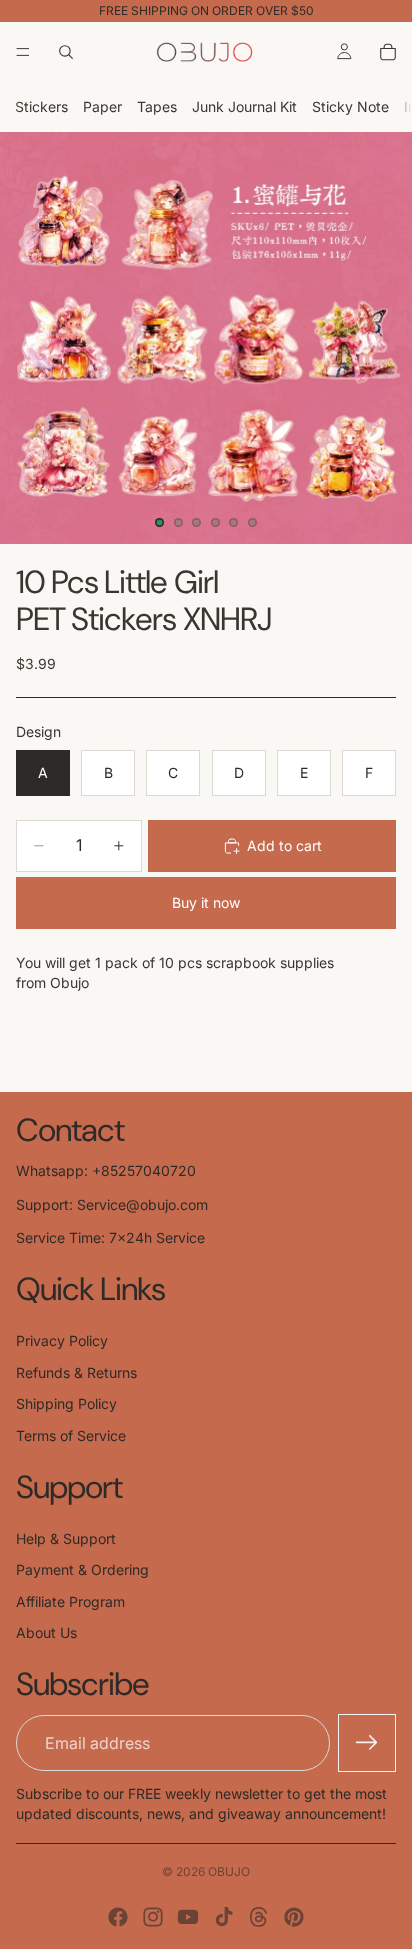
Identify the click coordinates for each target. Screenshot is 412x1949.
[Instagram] (153, 1917)
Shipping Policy (66, 1403)
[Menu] (23, 52)
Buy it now (206, 902)
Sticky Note (350, 106)
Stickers (41, 106)
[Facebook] (118, 1917)
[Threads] (259, 1917)
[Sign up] (367, 1743)
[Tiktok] (224, 1917)
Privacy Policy (62, 1340)
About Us (46, 1632)
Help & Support (66, 1538)
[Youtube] (188, 1917)
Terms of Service (71, 1435)
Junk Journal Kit (244, 106)
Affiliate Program (70, 1601)
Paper (102, 106)
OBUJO (229, 1871)
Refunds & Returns (76, 1372)
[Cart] (388, 52)
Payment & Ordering (82, 1569)
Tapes (157, 106)
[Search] (66, 52)
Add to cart (284, 845)
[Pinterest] (294, 1917)
